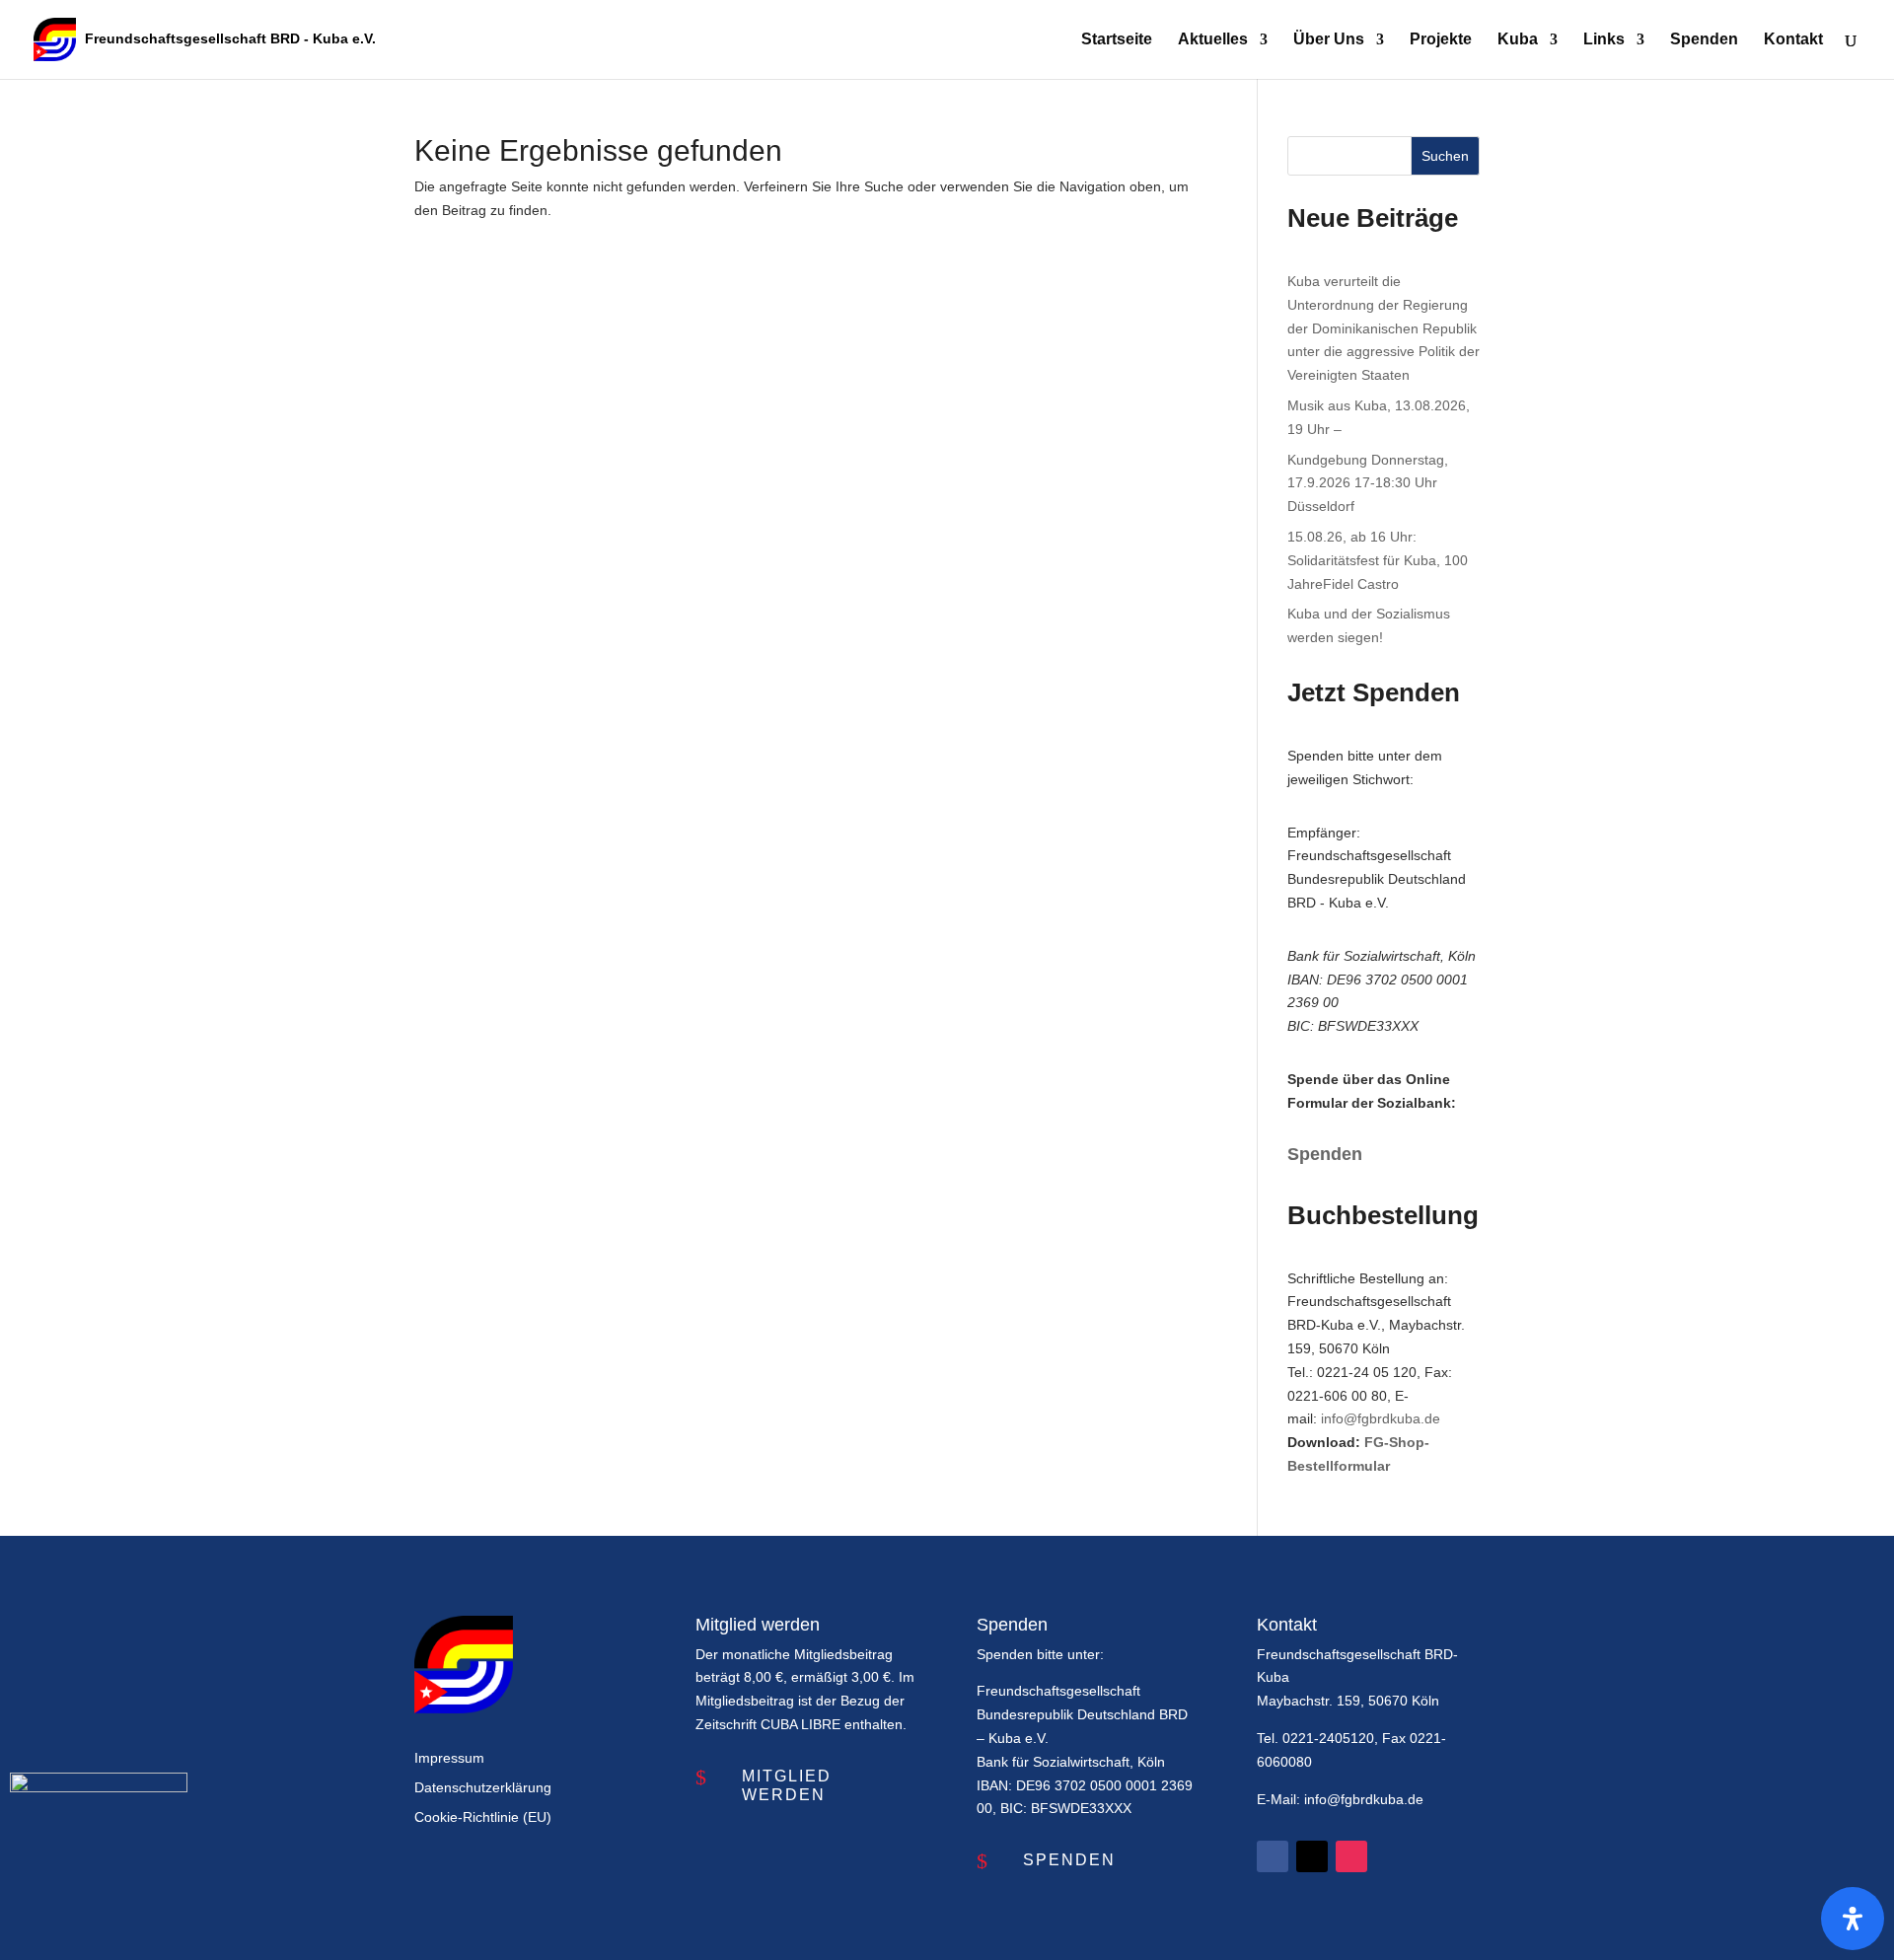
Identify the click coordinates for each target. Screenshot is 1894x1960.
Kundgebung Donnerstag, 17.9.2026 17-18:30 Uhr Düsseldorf (1368, 483)
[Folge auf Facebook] (1273, 1856)
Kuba (1518, 40)
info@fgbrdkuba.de (1381, 1418)
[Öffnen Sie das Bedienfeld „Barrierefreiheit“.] (1853, 1919)
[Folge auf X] (1312, 1856)
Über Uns (1329, 40)
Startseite (1117, 40)
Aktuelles (1213, 40)
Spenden (1704, 40)
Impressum (449, 1758)
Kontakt (1793, 40)
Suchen (1445, 156)
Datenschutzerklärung (483, 1788)
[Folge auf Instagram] (1351, 1856)
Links (1604, 40)
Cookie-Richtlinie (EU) (483, 1817)
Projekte (1441, 40)
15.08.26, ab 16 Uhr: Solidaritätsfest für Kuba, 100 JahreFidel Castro (1378, 560)
